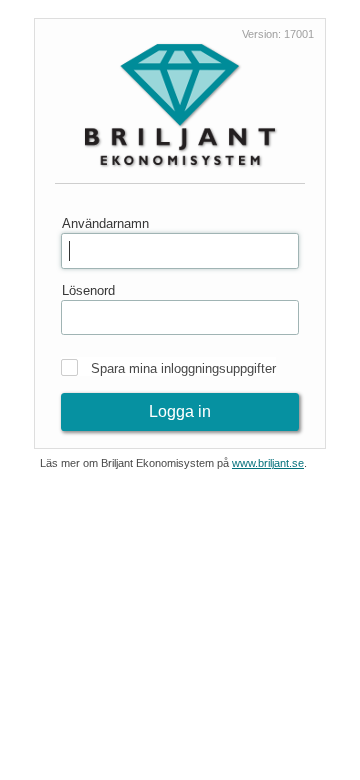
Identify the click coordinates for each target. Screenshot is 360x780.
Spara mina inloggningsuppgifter (183, 368)
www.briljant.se (268, 463)
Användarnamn (105, 223)
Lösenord (88, 290)
